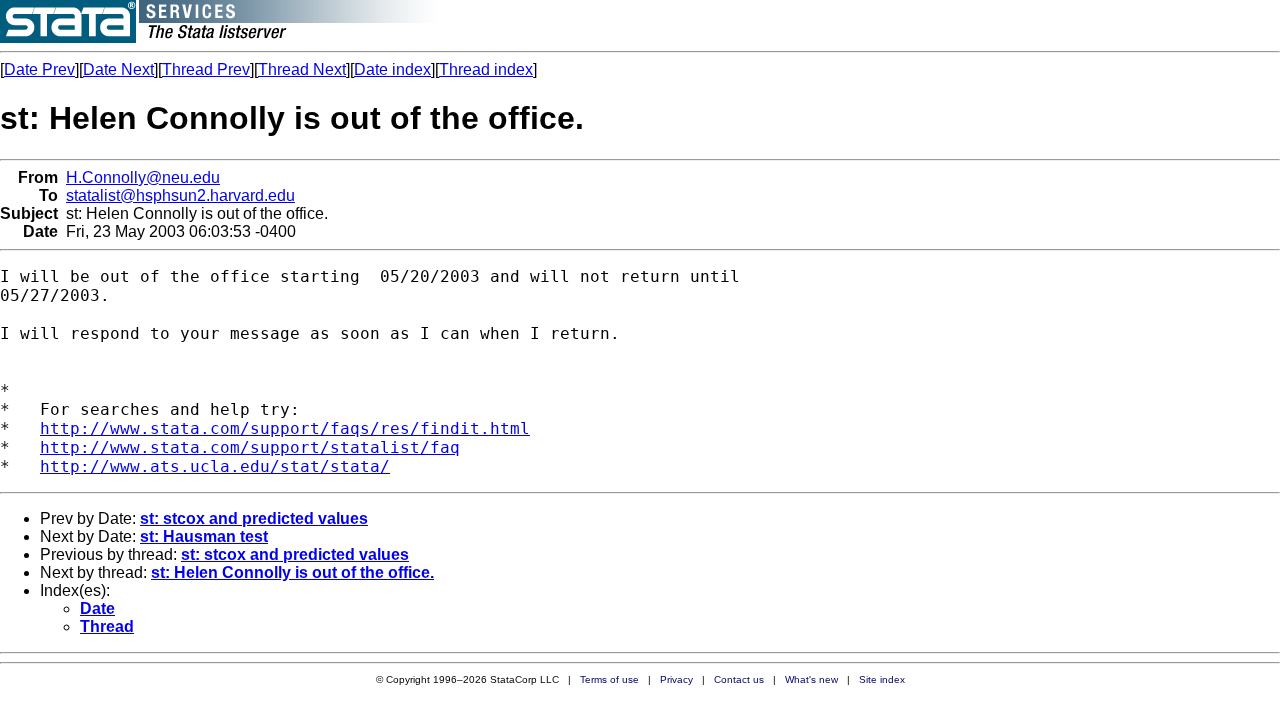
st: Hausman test (204, 536)
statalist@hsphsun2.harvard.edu (180, 195)
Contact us (739, 679)
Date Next (118, 69)
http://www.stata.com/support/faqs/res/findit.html (285, 428)
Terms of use (609, 679)
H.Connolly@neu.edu (143, 177)
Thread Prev (206, 69)
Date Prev (39, 69)
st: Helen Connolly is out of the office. (292, 572)
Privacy (676, 679)
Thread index (486, 69)
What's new (811, 679)
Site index (882, 679)
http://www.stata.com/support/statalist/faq (250, 447)
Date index (392, 69)
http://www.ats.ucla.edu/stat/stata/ (215, 466)
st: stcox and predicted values (254, 518)
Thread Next (302, 69)
